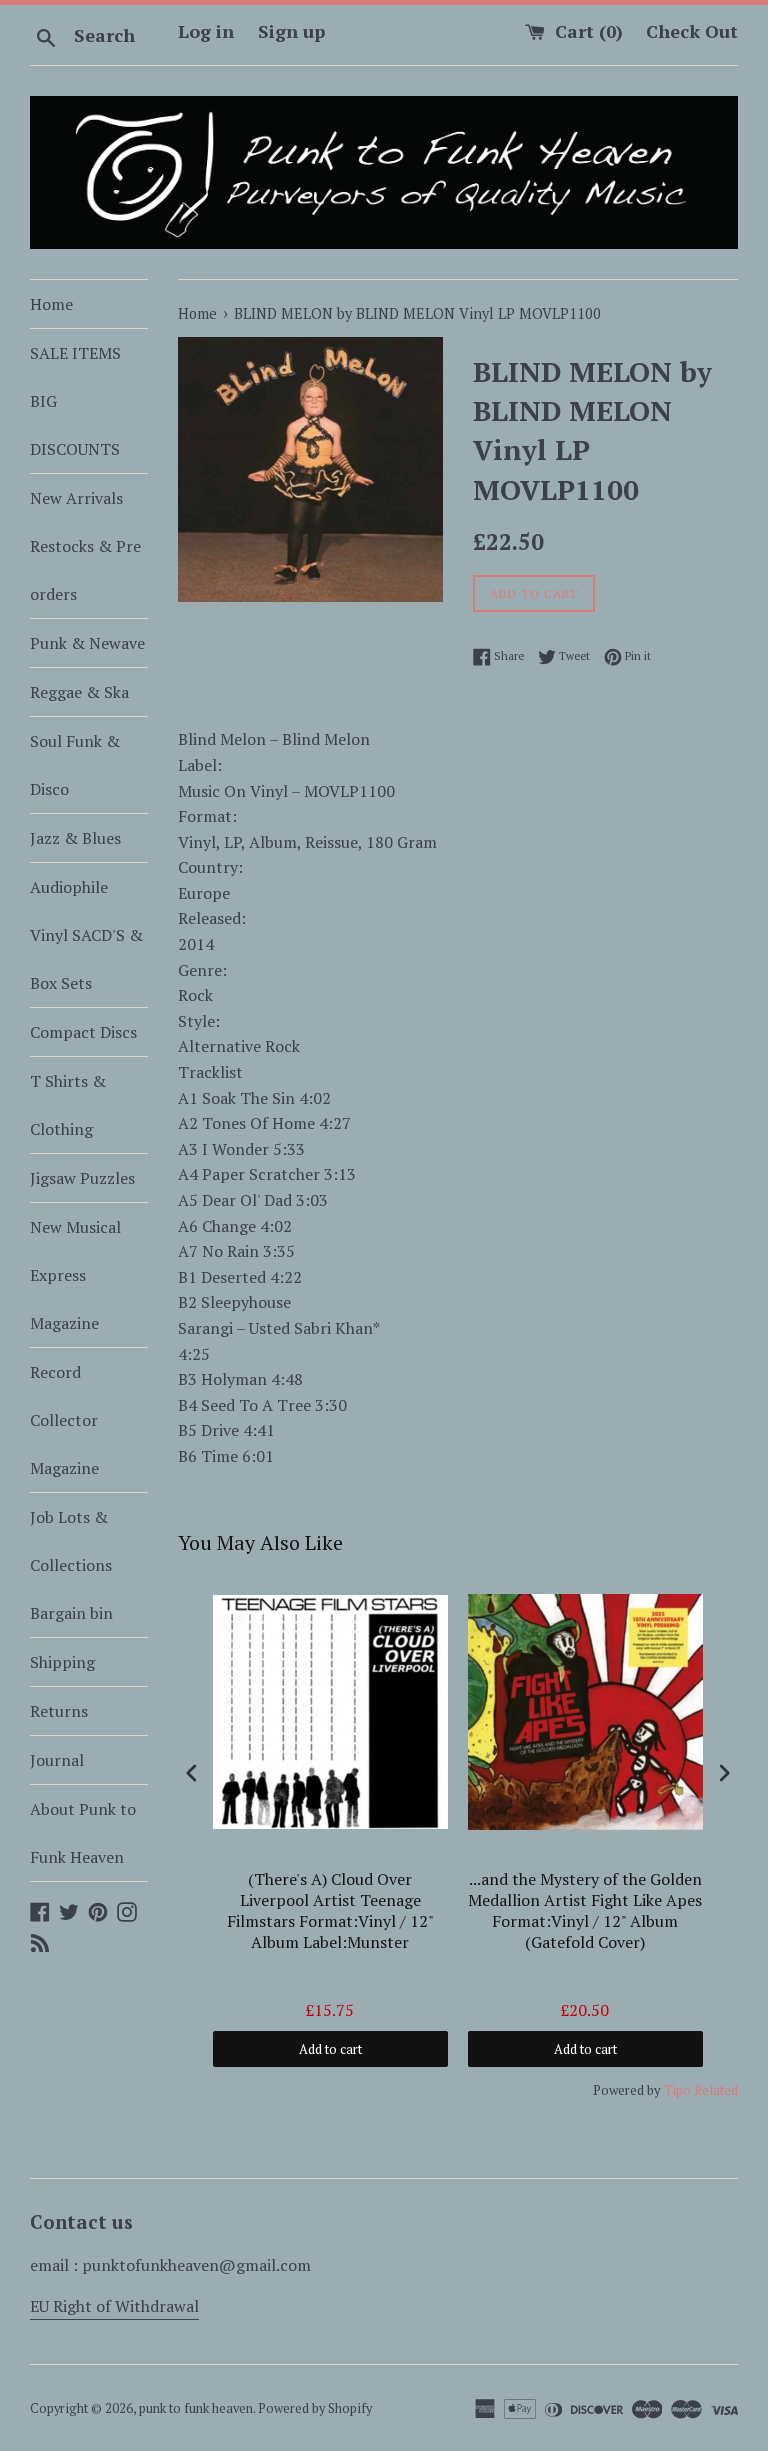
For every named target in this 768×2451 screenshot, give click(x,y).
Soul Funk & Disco (75, 765)
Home (51, 304)
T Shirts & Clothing (68, 1105)
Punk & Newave (87, 643)
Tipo (677, 2090)
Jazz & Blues (75, 838)
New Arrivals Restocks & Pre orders (85, 546)
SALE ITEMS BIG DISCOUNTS (75, 401)
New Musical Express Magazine (75, 1275)
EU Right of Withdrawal (114, 2306)
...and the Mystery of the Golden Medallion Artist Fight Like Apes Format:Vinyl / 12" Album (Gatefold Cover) (585, 1910)
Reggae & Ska (79, 692)
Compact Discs (83, 1032)
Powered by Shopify (315, 2408)
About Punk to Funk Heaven (83, 1833)
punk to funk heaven (196, 2408)
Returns (59, 1711)
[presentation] (192, 1772)
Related (716, 2090)
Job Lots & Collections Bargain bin (71, 1565)
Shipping (62, 1662)
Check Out (692, 31)
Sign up (291, 31)
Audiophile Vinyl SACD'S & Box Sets (86, 935)
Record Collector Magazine (64, 1420)
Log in (206, 31)
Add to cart (330, 2049)
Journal (57, 1760)
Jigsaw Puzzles (82, 1178)
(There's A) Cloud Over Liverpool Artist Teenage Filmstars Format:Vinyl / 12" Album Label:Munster (330, 1910)
